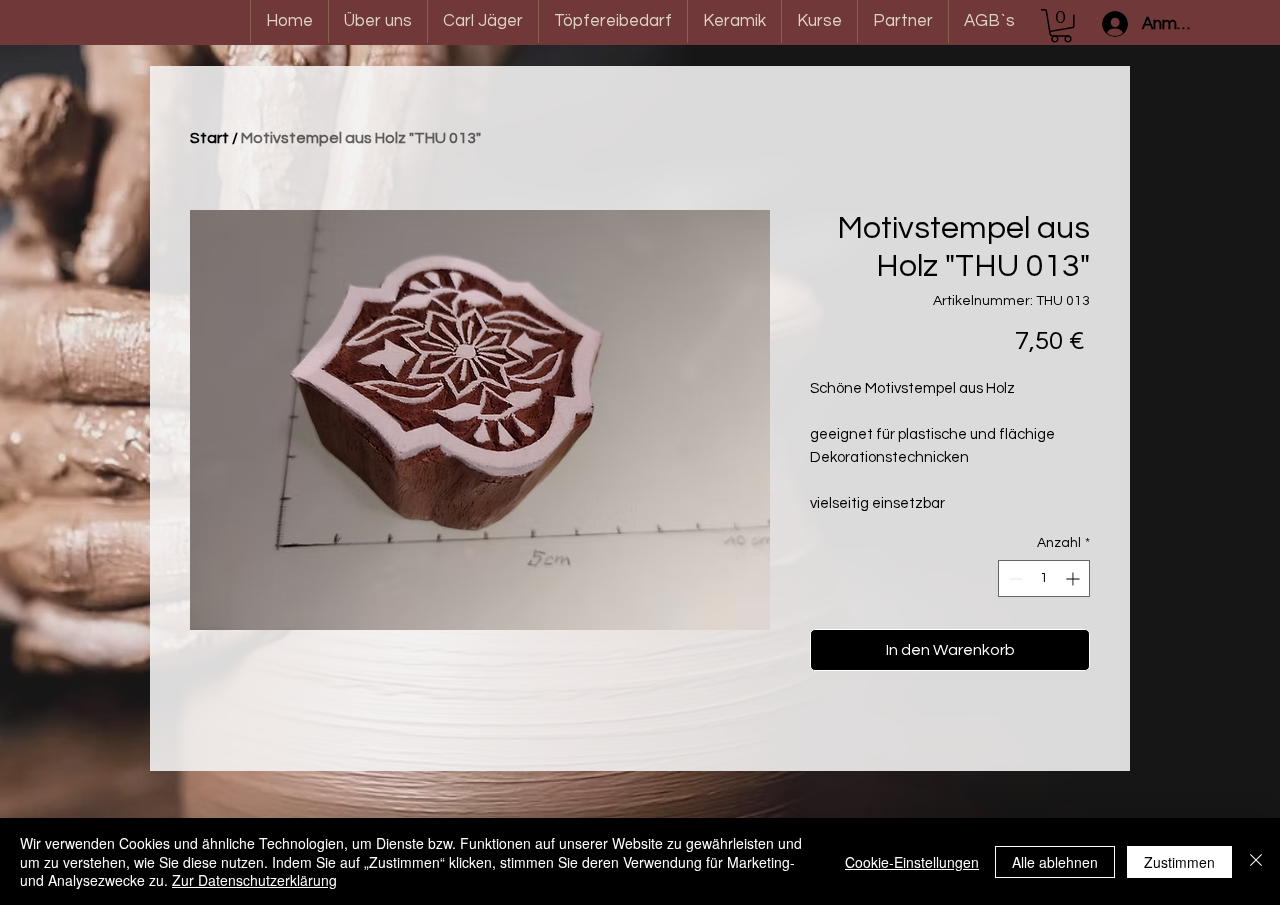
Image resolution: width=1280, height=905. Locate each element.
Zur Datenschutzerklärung (254, 880)
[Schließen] (1256, 861)
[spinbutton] (1044, 578)
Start (209, 138)
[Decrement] (1013, 578)
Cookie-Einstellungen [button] (912, 862)
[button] (1061, 26)
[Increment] (1074, 578)
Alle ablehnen (1055, 862)
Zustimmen (1179, 862)
